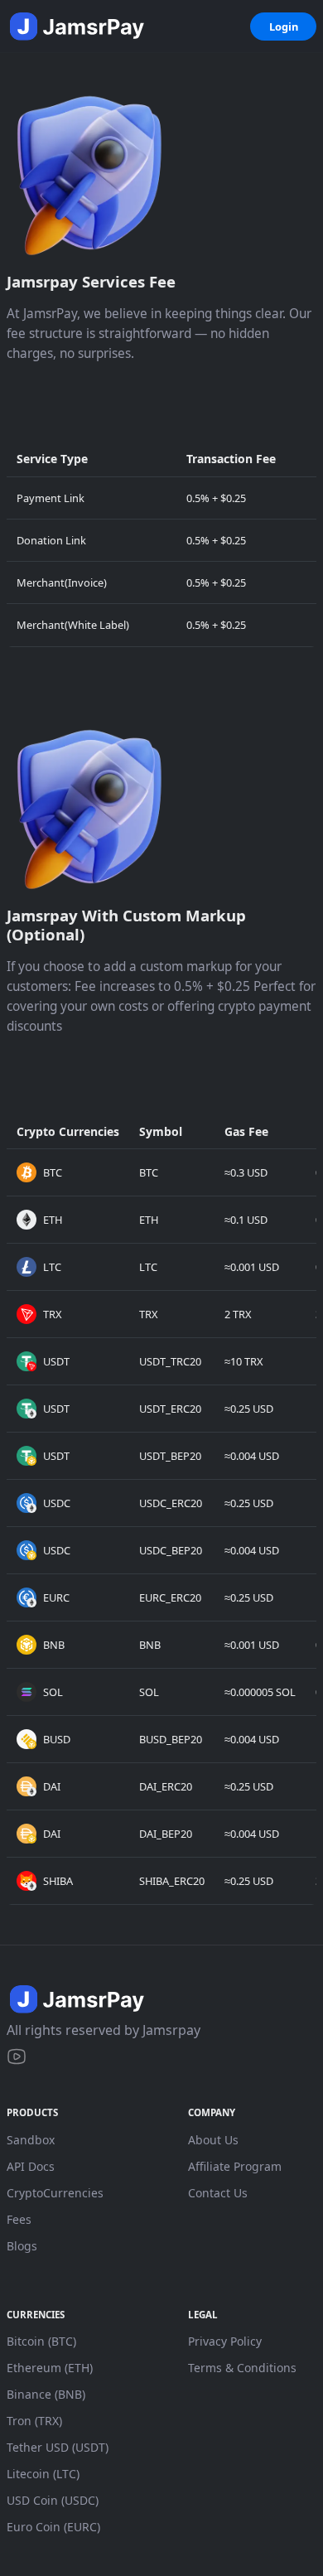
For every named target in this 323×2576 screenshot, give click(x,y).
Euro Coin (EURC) (53, 2527)
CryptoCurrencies (55, 2193)
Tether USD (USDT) (58, 2447)
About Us (213, 2140)
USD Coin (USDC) (53, 2500)
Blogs (22, 2246)
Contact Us (218, 2193)
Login (284, 27)
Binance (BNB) (46, 2394)
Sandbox (31, 2140)
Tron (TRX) (34, 2421)
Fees (19, 2219)
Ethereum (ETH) (50, 2368)
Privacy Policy (225, 2341)
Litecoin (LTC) (43, 2474)
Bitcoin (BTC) (41, 2341)
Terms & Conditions (242, 2368)
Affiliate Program (235, 2166)
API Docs (31, 2166)
